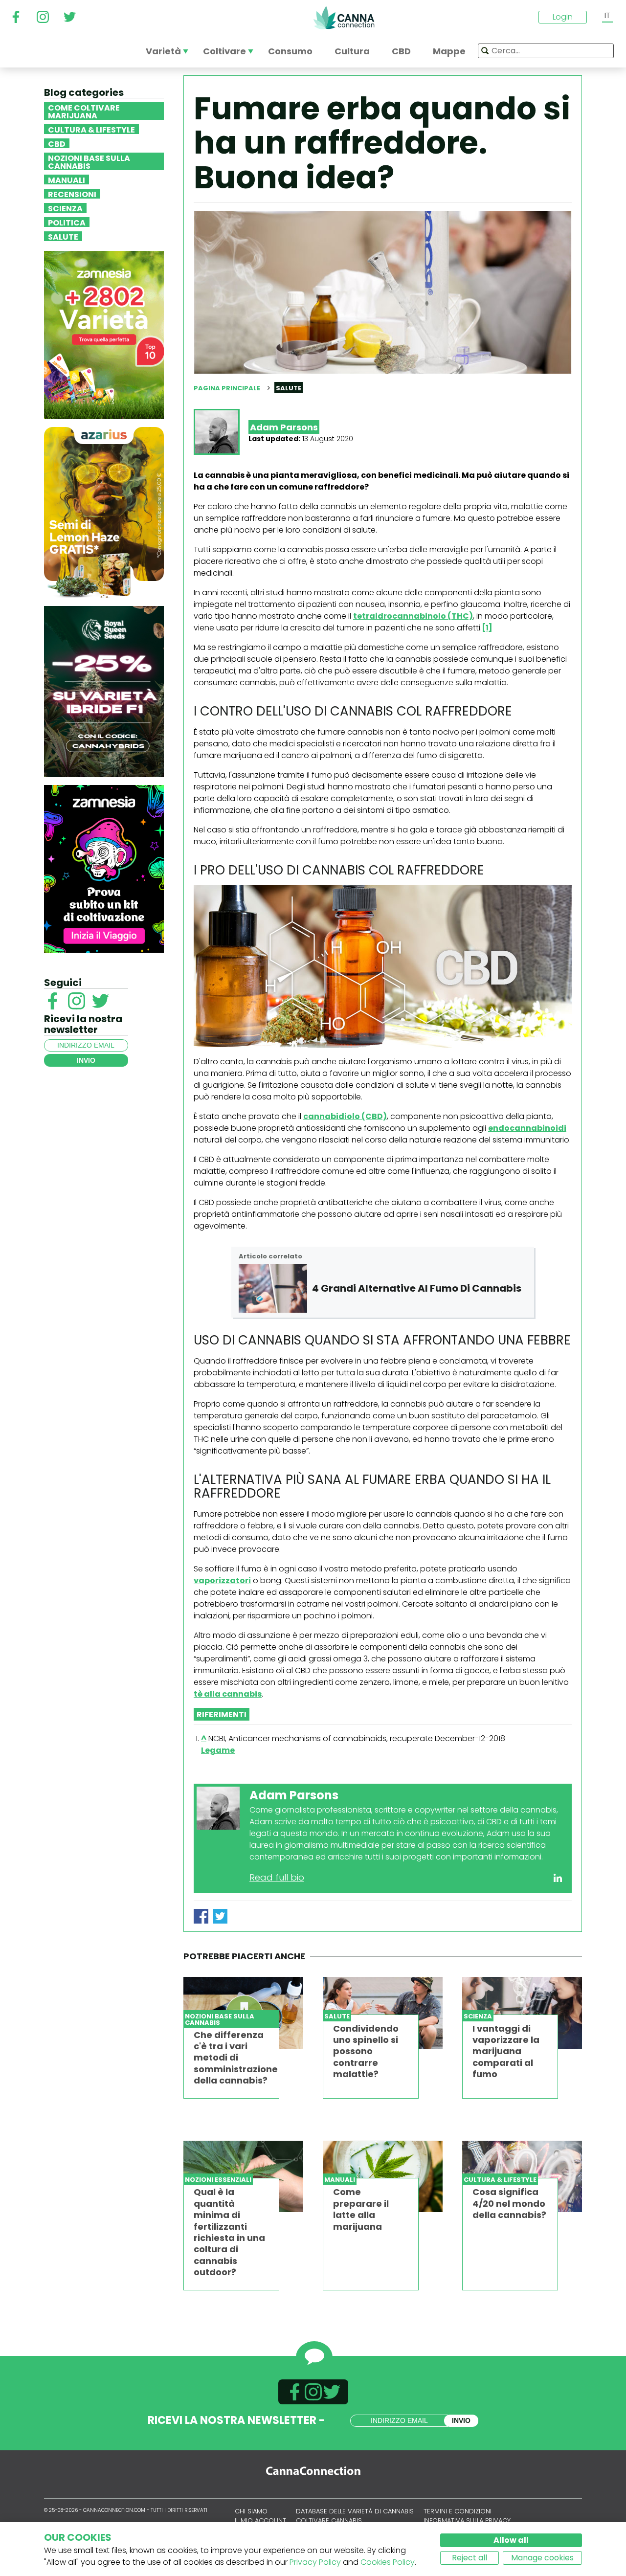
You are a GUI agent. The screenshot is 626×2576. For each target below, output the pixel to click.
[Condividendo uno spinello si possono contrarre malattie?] (383, 2013)
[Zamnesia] (104, 334)
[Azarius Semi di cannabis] (104, 512)
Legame (218, 1750)
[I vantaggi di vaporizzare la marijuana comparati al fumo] (522, 2013)
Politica (67, 222)
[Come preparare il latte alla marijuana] (383, 2177)
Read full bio (277, 1877)
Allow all (511, 2540)
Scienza (65, 208)
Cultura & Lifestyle (91, 129)
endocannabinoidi (527, 1128)
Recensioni (72, 194)
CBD (57, 143)
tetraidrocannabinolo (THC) (413, 616)
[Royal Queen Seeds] (104, 691)
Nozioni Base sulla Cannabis (89, 161)
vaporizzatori (222, 1580)
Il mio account (260, 2520)
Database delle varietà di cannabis (355, 2511)
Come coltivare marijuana (84, 111)
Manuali (67, 179)
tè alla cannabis (228, 1694)
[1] (487, 628)
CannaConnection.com (344, 18)
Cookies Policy (388, 2562)
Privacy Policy (315, 2562)
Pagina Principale (227, 388)
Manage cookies (542, 2558)
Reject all (469, 2558)
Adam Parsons (284, 427)
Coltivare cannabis (329, 2520)
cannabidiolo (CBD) (345, 1116)
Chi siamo (251, 2511)
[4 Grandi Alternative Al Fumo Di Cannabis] (273, 1288)
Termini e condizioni (458, 2511)
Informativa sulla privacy (467, 2520)
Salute (63, 236)
